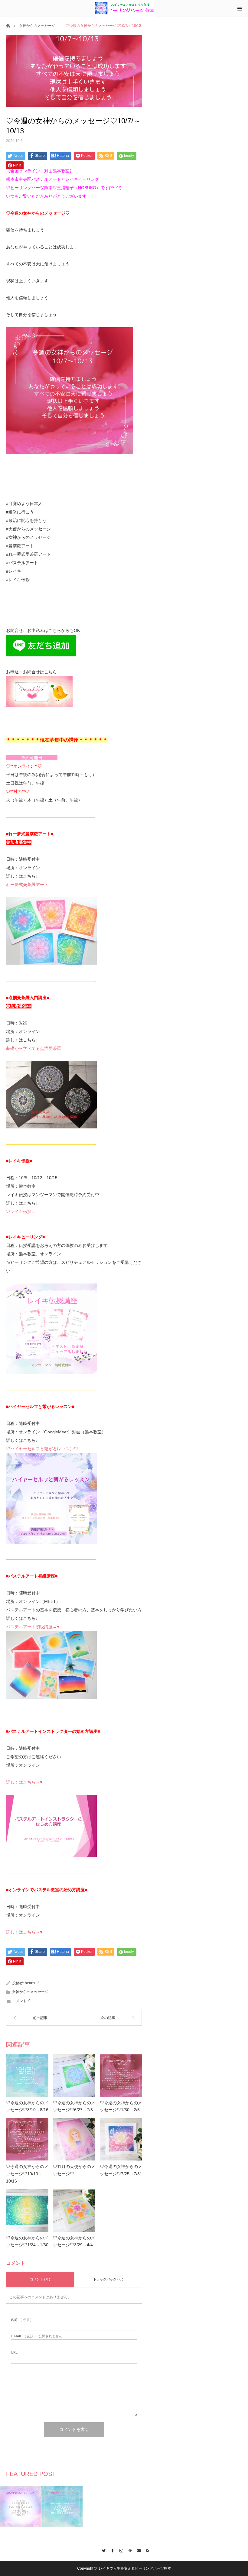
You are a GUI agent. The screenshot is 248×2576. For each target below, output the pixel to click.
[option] (21, 2506)
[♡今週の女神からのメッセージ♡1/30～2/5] (121, 2076)
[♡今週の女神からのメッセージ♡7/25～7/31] (121, 2139)
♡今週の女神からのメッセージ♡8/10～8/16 (27, 2106)
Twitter (102, 2550)
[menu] (240, 8)
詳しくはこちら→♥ (24, 1782)
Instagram (120, 2550)
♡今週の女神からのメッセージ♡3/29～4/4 (74, 2241)
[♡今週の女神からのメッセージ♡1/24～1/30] (27, 2211)
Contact (137, 2550)
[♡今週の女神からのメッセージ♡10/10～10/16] (27, 2139)
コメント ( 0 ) (40, 2279)
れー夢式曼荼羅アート (27, 885)
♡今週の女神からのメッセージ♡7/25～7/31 (121, 2170)
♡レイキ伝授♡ (21, 1212)
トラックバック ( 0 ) (108, 2279)
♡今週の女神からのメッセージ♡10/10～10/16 (27, 2174)
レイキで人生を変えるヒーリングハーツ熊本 (135, 2568)
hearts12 (32, 1983)
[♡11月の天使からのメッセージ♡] (74, 2139)
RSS (146, 2550)
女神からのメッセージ (37, 26)
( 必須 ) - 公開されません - (38, 2336)
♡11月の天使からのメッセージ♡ (74, 2170)
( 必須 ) (21, 2320)
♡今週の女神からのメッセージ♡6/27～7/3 (74, 2106)
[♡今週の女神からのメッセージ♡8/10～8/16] (27, 2076)
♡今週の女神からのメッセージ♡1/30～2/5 (121, 2106)
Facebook (111, 2550)
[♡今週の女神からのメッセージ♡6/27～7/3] (74, 2076)
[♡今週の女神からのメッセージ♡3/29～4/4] (74, 2211)
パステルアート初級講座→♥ (33, 1627)
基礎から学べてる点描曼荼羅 (34, 1048)
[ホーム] (8, 25)
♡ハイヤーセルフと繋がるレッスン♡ (42, 1449)
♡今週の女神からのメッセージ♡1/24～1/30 (27, 2241)
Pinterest (128, 2550)
